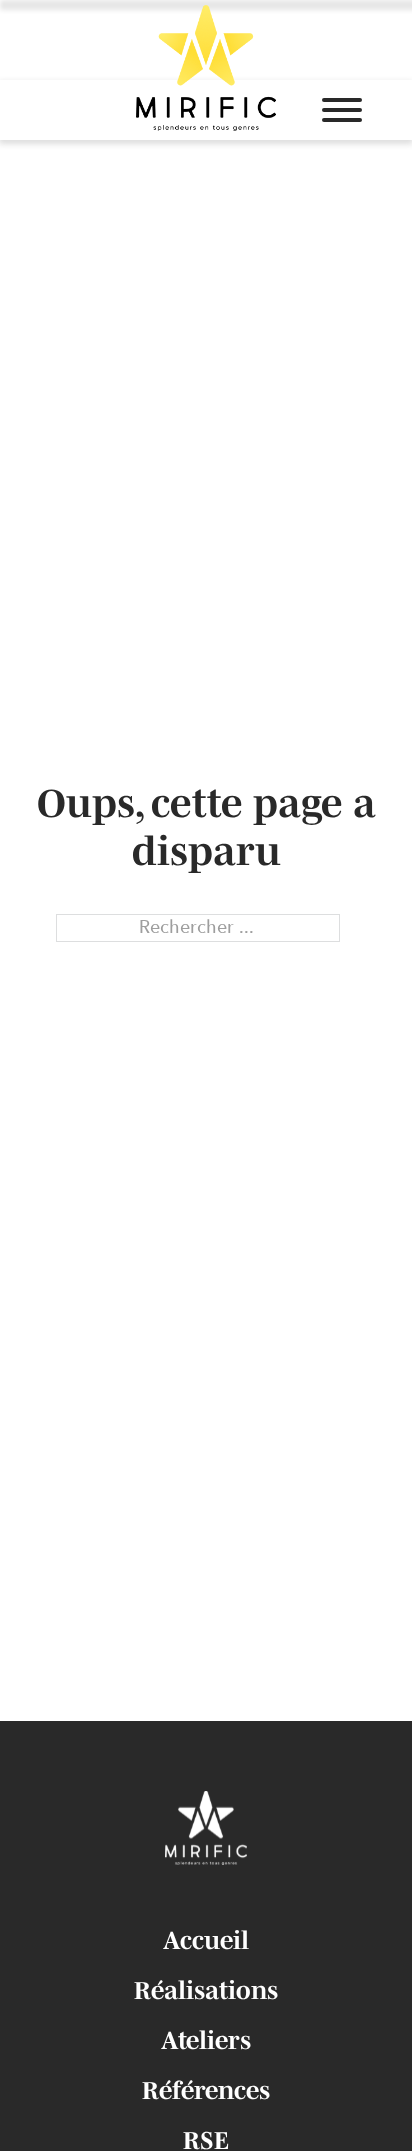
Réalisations (206, 1990)
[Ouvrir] (342, 110)
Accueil (206, 1940)
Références (206, 2090)
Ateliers (206, 2040)
